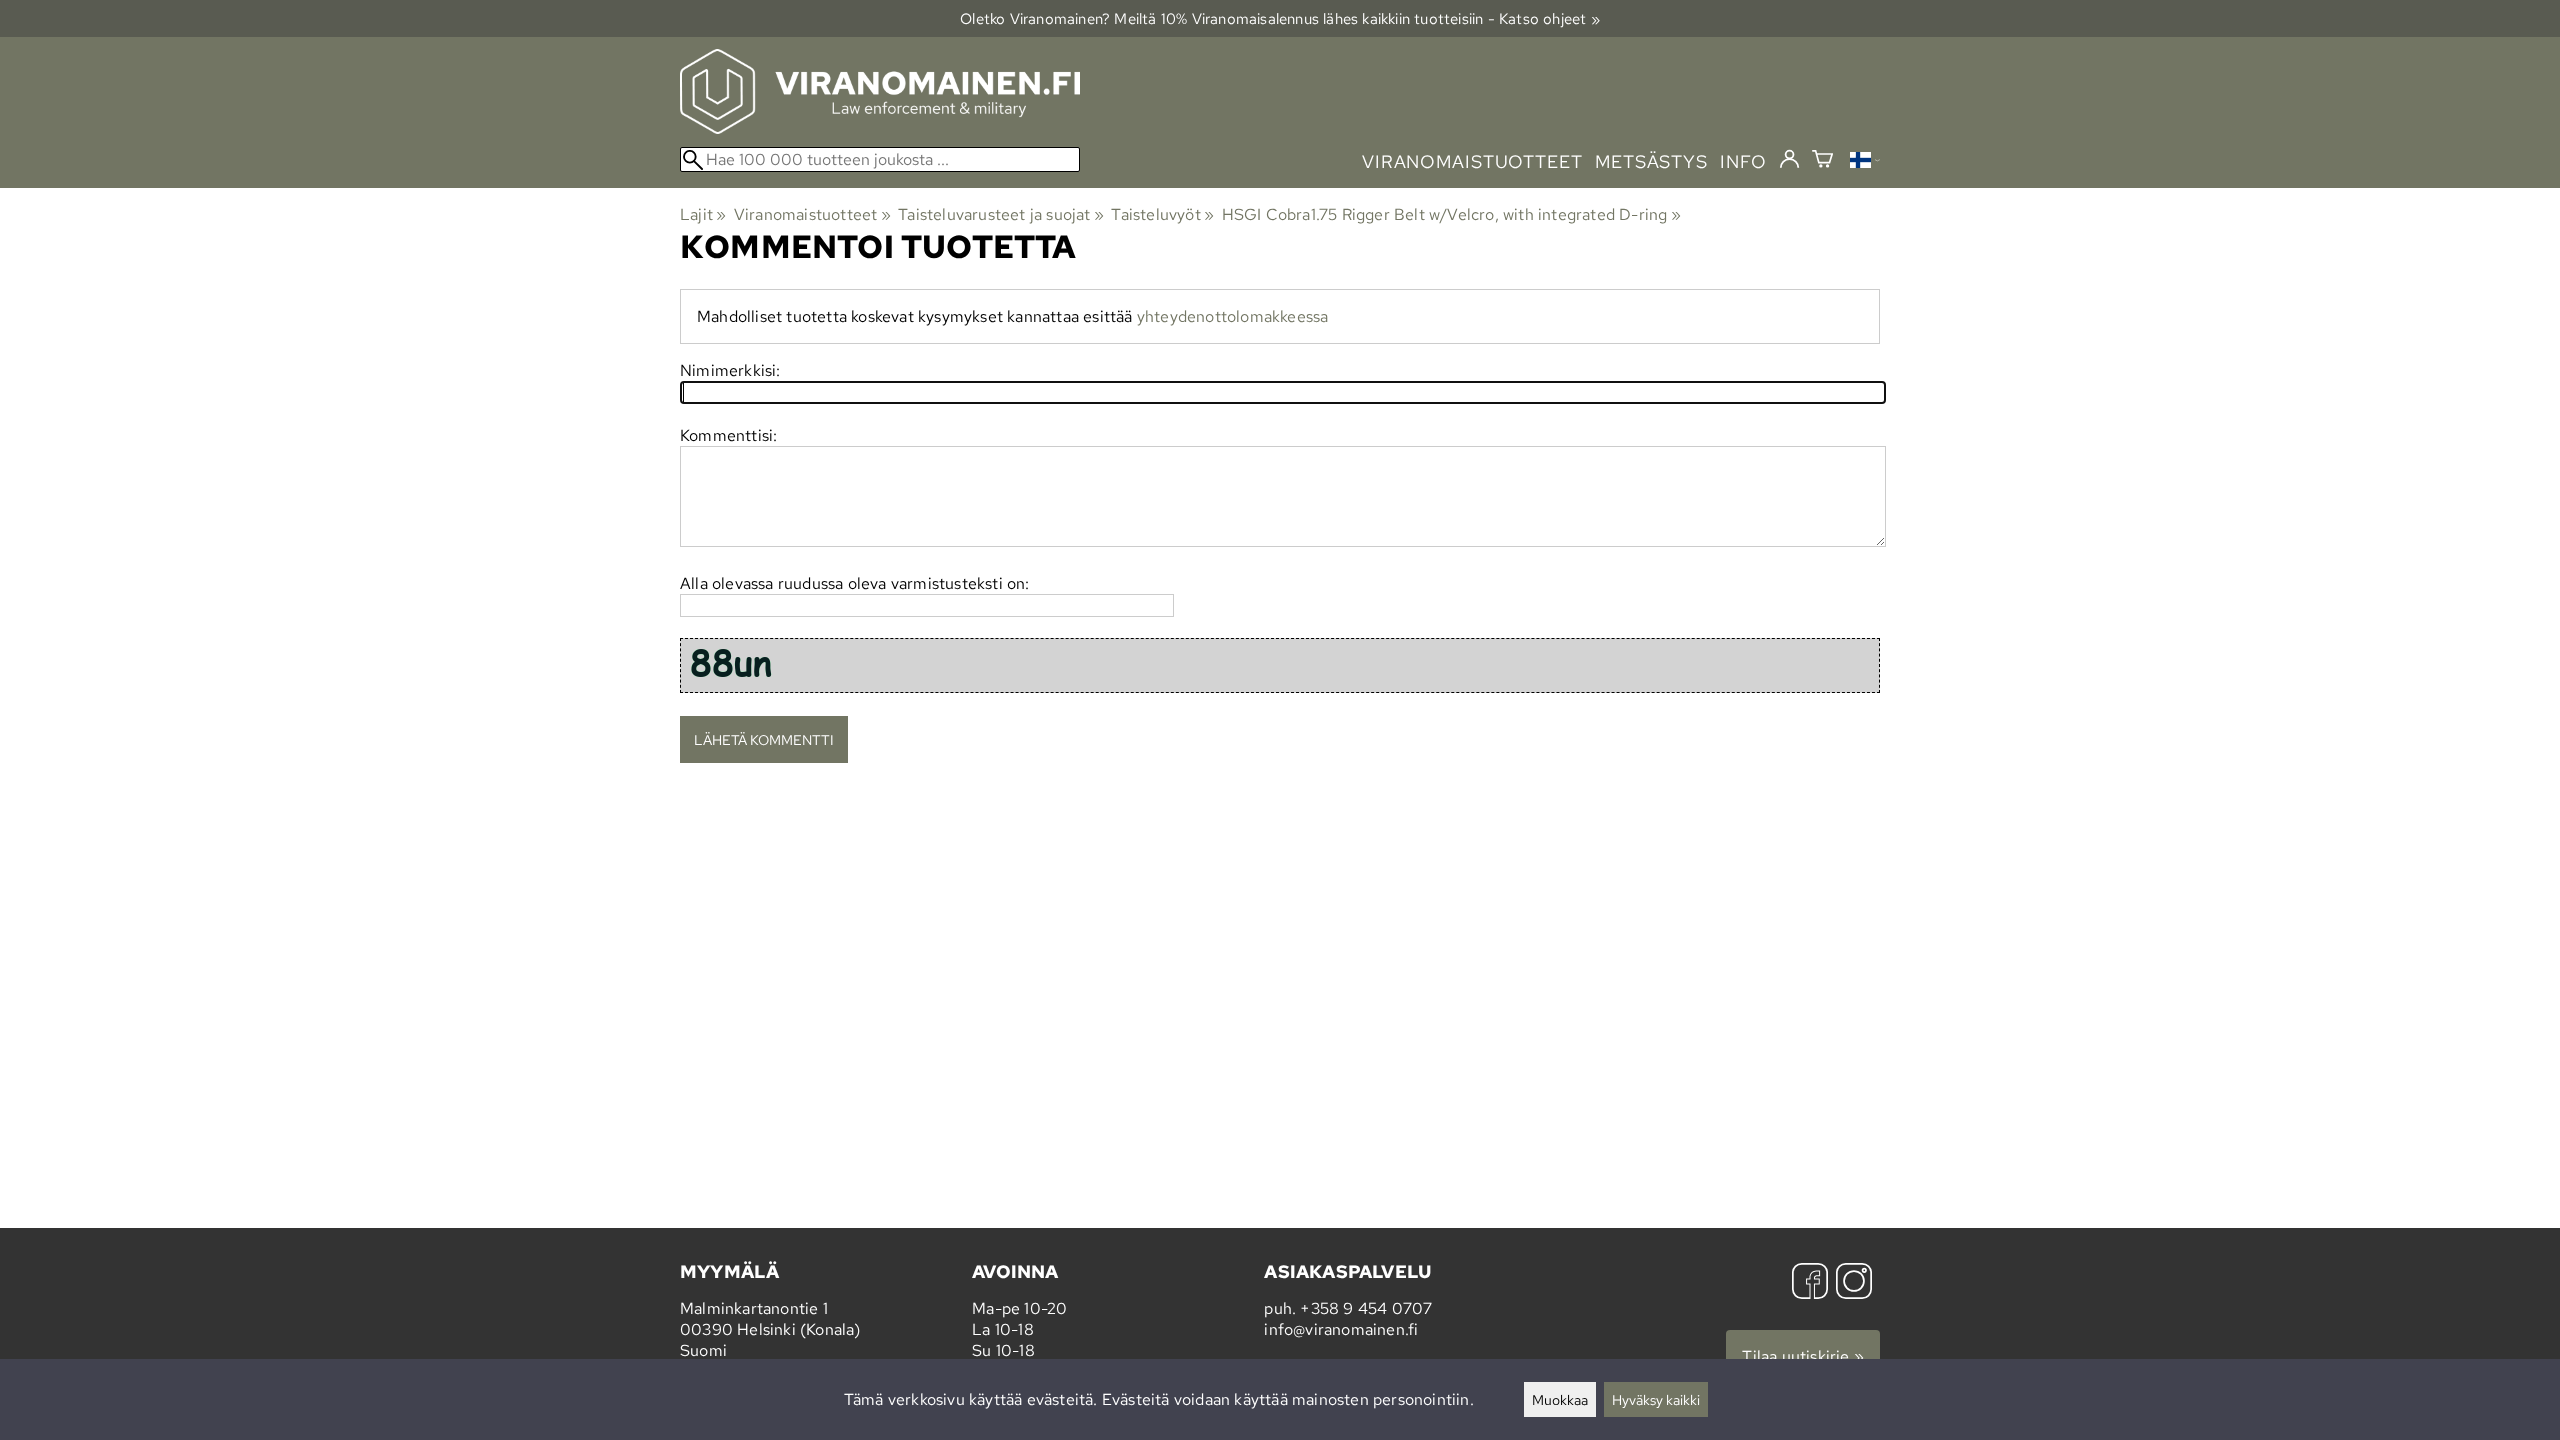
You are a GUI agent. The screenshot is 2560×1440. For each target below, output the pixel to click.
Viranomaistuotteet (812, 214)
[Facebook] (1810, 1283)
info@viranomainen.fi (1341, 1329)
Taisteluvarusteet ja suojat (1001, 214)
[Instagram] (1854, 1283)
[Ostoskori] (1822, 161)
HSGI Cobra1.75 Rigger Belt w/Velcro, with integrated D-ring (1451, 214)
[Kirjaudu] (1789, 160)
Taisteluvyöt (1162, 214)
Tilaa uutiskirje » (1803, 1356)
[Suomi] (1865, 162)
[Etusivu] (880, 128)
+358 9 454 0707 (1366, 1308)
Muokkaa (1560, 1399)
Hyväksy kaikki (1656, 1399)
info (1743, 161)
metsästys (1651, 161)
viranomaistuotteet (1472, 161)
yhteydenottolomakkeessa (1233, 316)
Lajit (703, 214)
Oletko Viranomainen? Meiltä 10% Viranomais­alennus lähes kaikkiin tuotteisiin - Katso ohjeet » (1280, 18)
